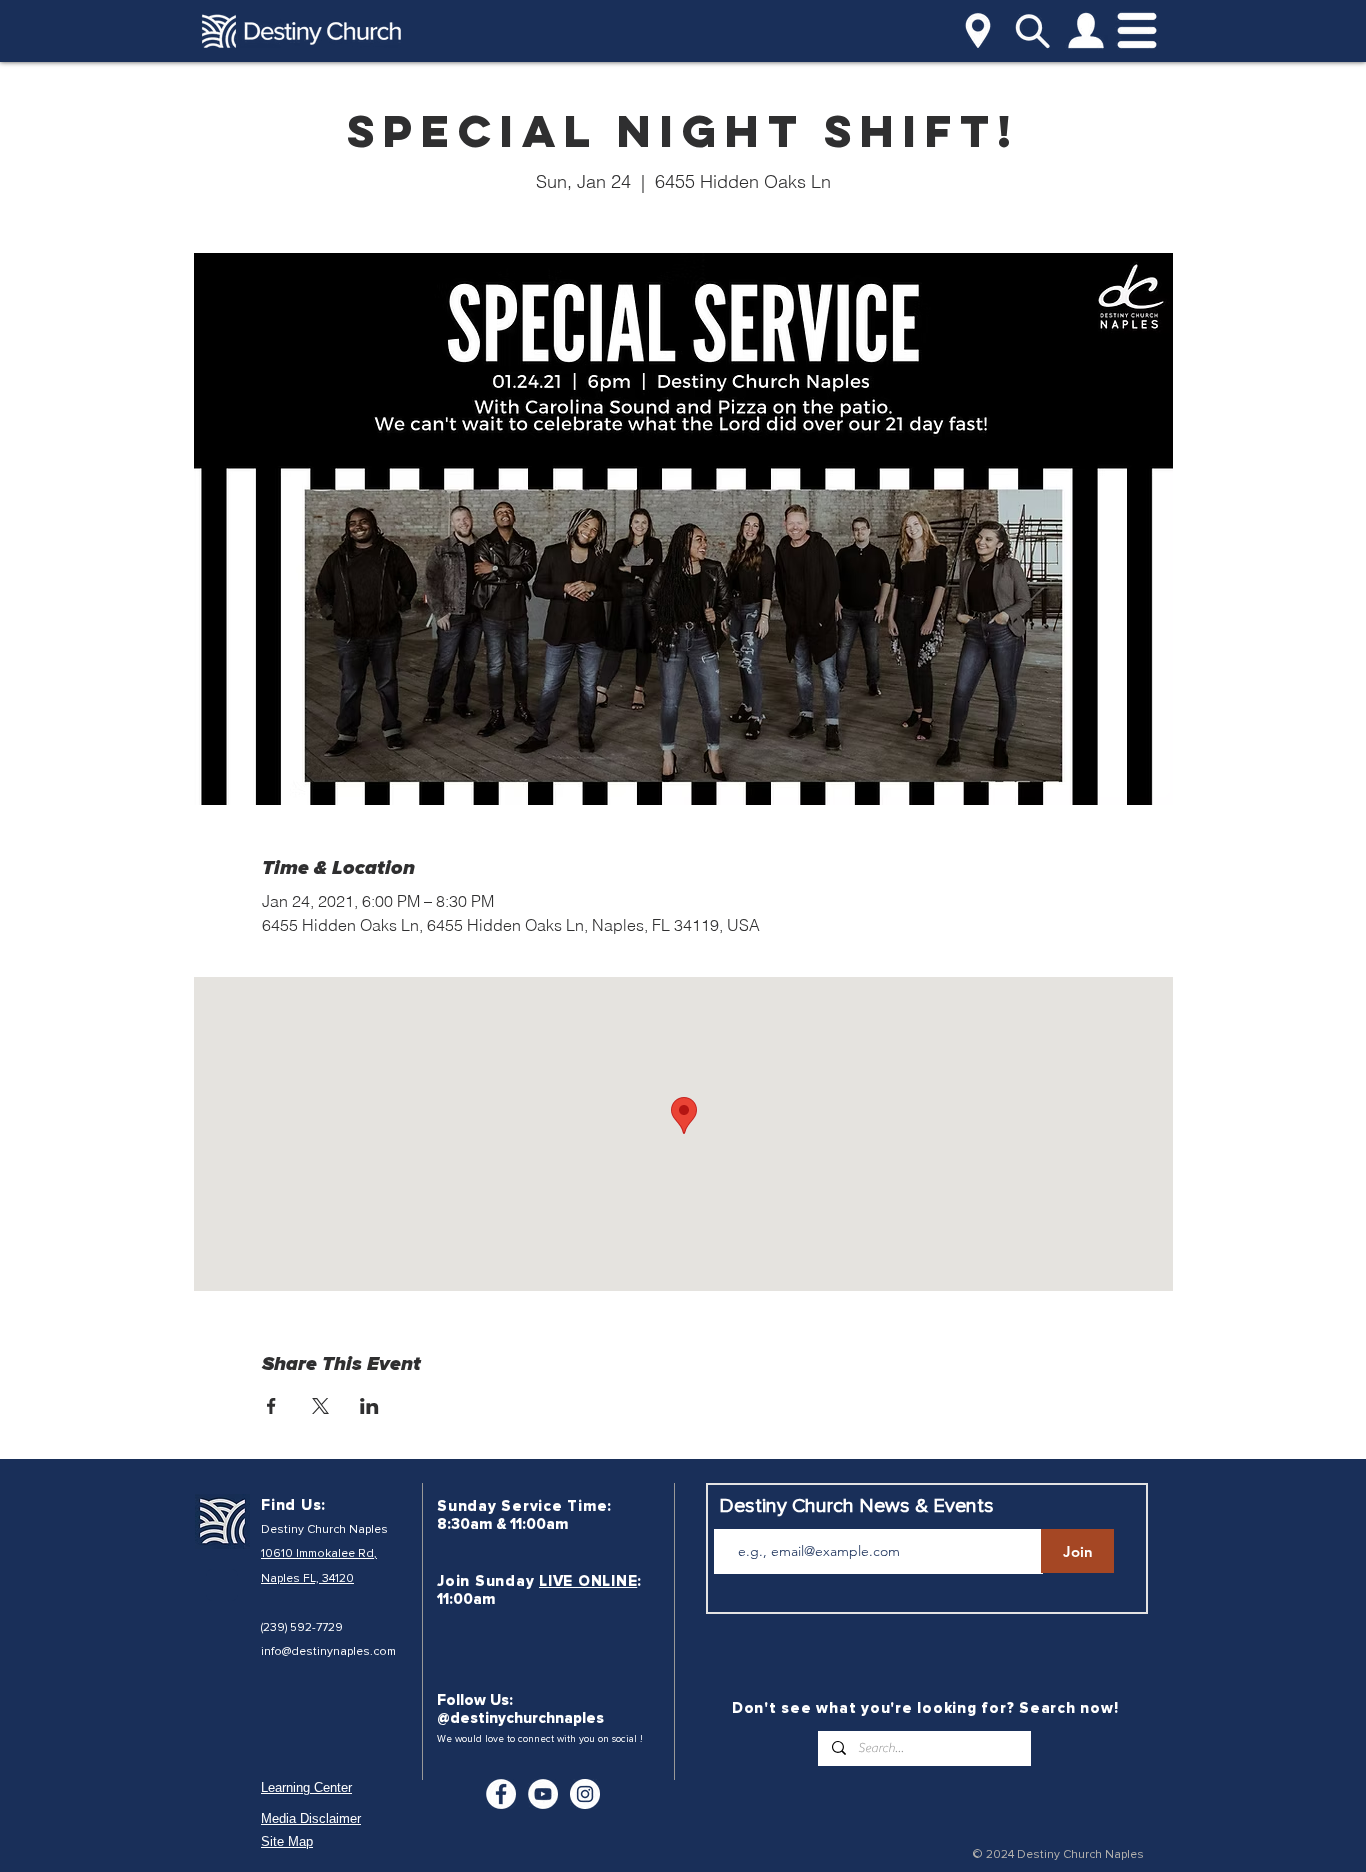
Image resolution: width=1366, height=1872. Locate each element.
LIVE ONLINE (588, 1581)
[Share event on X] (320, 1406)
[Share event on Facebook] (271, 1406)
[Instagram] (585, 1794)
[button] (978, 30)
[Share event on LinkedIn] (369, 1406)
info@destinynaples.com (328, 1651)
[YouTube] (543, 1794)
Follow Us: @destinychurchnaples (520, 1709)
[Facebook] (501, 1794)
